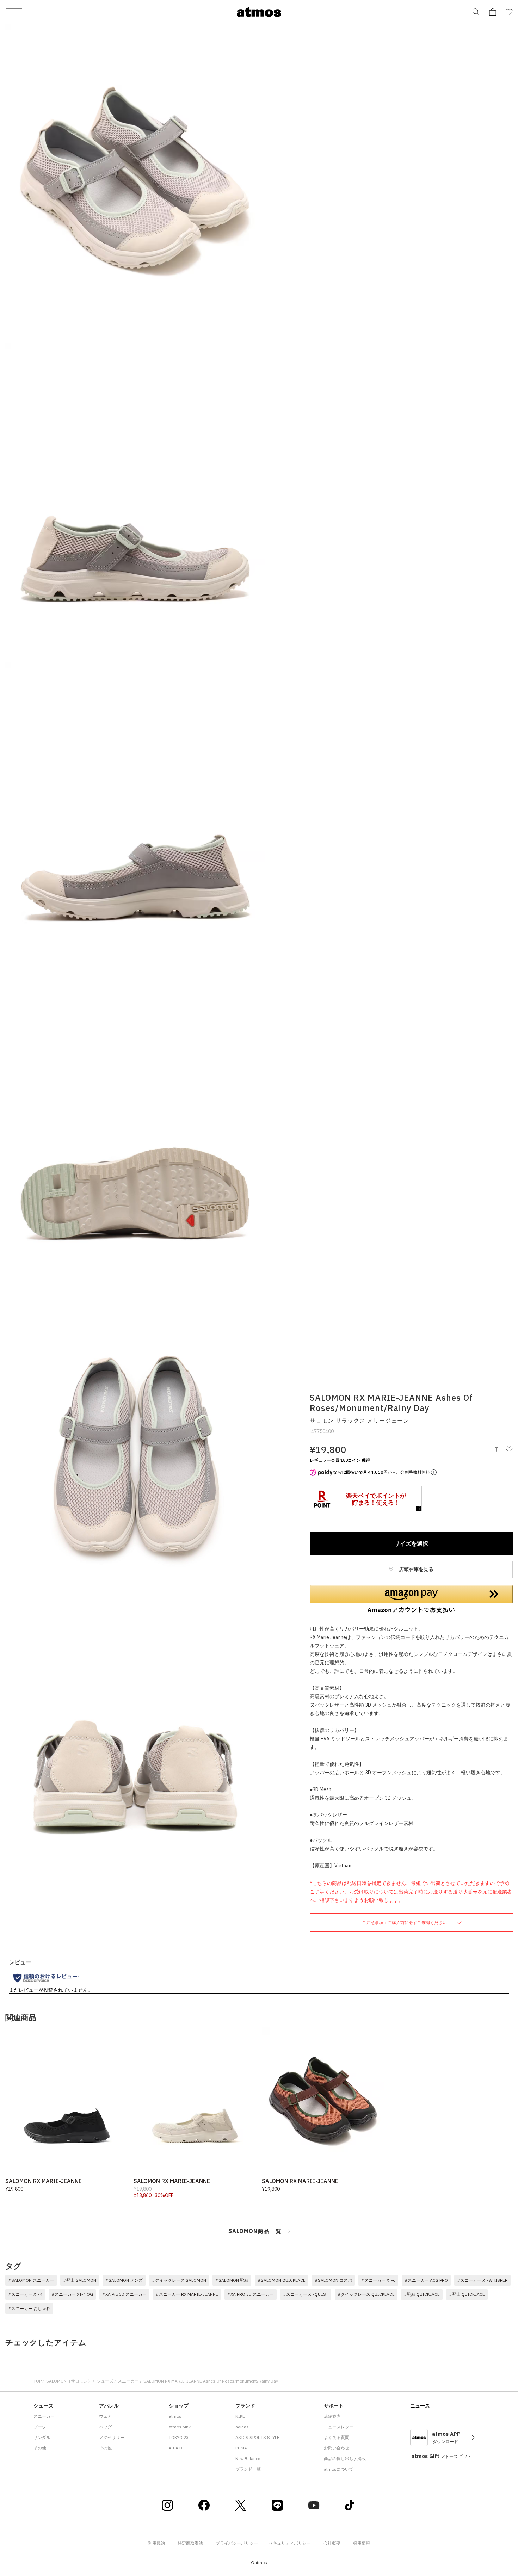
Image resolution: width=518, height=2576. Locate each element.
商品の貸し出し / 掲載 (345, 2458)
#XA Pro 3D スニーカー (124, 2294)
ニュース (420, 2406)
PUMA (241, 2448)
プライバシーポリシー (237, 2543)
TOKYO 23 (179, 2437)
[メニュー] (14, 12)
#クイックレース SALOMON (179, 2280)
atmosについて (339, 2469)
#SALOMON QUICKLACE (282, 2280)
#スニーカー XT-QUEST (306, 2294)
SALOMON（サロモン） (69, 2381)
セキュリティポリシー (290, 2543)
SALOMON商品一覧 (255, 2231)
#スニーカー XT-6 (378, 2280)
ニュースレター (339, 2427)
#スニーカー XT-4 (25, 2294)
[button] (411, 1599)
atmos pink (180, 2427)
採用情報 (362, 2543)
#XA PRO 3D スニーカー (251, 2294)
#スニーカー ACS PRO (426, 2280)
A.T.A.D (175, 2448)
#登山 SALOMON (80, 2280)
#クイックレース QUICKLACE (366, 2294)
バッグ (105, 2427)
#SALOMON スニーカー (31, 2280)
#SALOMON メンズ (124, 2280)
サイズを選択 (411, 1543)
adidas (242, 2427)
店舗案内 (332, 2416)
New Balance (248, 2458)
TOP (38, 2381)
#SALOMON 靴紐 (232, 2280)
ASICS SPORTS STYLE (257, 2437)
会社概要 (332, 2543)
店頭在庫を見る (416, 1569)
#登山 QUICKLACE (467, 2294)
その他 (40, 2448)
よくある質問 (337, 2437)
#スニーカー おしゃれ (29, 2308)
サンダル (42, 2437)
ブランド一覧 (248, 2469)
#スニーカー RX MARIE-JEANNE (187, 2294)
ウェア (105, 2416)
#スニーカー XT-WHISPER (482, 2280)
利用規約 (156, 2543)
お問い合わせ (337, 2448)
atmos (175, 2416)
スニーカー (128, 2381)
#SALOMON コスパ (333, 2280)
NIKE (240, 2416)
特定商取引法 (190, 2543)
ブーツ (40, 2427)
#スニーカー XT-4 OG (72, 2294)
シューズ (105, 2381)
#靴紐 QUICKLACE (422, 2294)
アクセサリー (112, 2437)
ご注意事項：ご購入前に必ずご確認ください (405, 1922)
